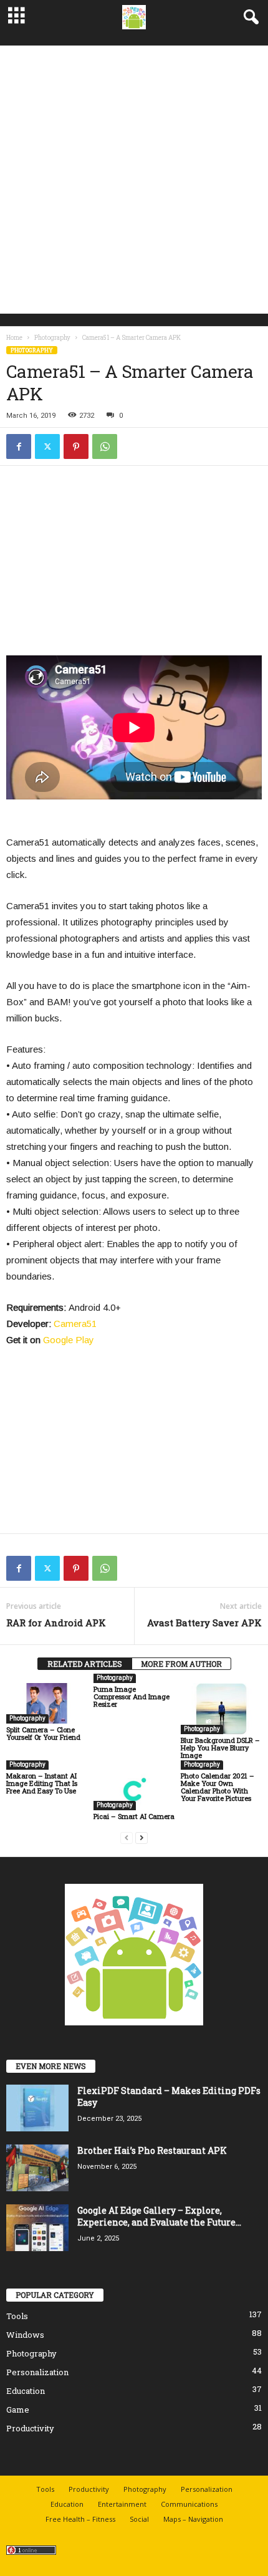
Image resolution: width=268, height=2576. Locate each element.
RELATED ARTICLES (85, 1664)
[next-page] (141, 1837)
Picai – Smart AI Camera (134, 1816)
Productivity (30, 2428)
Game (18, 2410)
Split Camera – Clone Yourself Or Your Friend (43, 1733)
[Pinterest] (76, 446)
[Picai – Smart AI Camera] (134, 1790)
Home (14, 338)
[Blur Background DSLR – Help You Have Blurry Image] (221, 1709)
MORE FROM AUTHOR (181, 1664)
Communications (189, 2504)
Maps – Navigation (193, 2519)
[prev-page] (127, 1837)
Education (26, 2391)
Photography (52, 338)
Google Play (69, 1340)
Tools (17, 2316)
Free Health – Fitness (80, 2519)
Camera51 (75, 1324)
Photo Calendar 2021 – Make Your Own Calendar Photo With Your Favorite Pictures (218, 1787)
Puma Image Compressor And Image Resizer (132, 1696)
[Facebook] (19, 446)
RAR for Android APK (56, 1623)
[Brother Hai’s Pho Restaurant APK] (37, 2168)
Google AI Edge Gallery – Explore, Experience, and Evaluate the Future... (159, 2216)
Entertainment (122, 2504)
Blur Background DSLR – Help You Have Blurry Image (220, 1748)
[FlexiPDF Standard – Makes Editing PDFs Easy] (37, 2108)
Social (139, 2519)
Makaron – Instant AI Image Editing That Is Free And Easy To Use (42, 1783)
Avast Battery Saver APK (204, 1623)
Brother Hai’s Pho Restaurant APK (152, 2150)
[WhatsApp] (105, 446)
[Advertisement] (134, 180)
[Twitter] (47, 446)
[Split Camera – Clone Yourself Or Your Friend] (47, 1703)
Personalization (37, 2372)
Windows (25, 2335)
